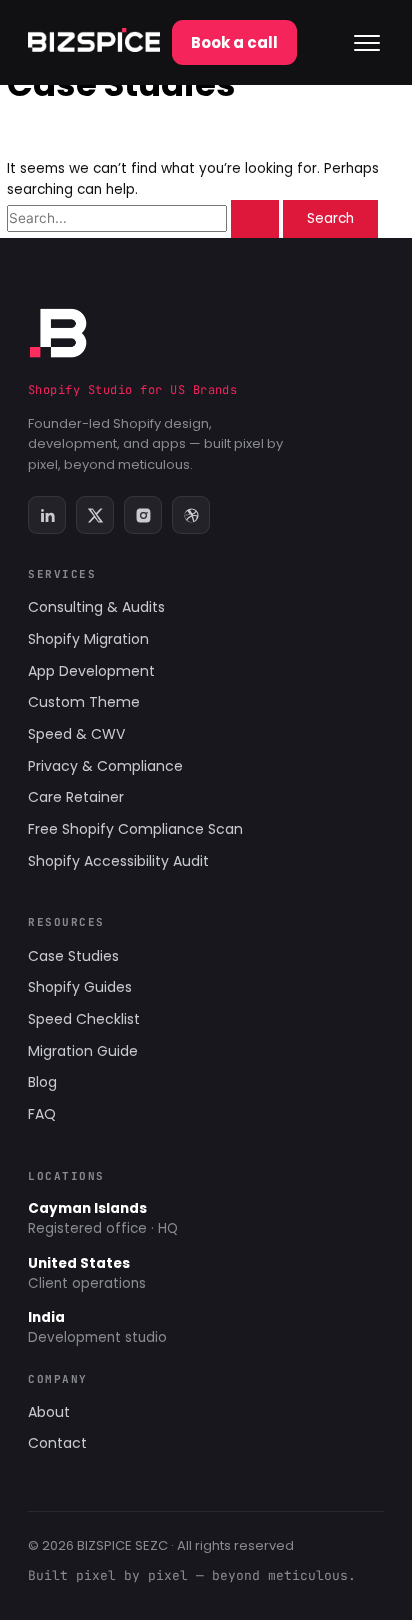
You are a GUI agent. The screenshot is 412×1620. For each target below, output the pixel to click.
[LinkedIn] (47, 515)
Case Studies (73, 956)
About (49, 1412)
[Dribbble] (191, 515)
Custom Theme (84, 702)
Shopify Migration (88, 639)
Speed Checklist (84, 1019)
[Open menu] (367, 43)
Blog (42, 1082)
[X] (95, 515)
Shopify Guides (80, 987)
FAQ (42, 1114)
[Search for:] (145, 218)
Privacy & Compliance (105, 766)
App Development (91, 671)
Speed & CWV (76, 734)
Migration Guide (83, 1051)
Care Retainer (76, 797)
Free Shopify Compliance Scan (135, 829)
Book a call (234, 42)
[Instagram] (143, 515)
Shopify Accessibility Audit (118, 861)
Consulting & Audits (96, 607)
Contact (57, 1443)
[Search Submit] (255, 219)
